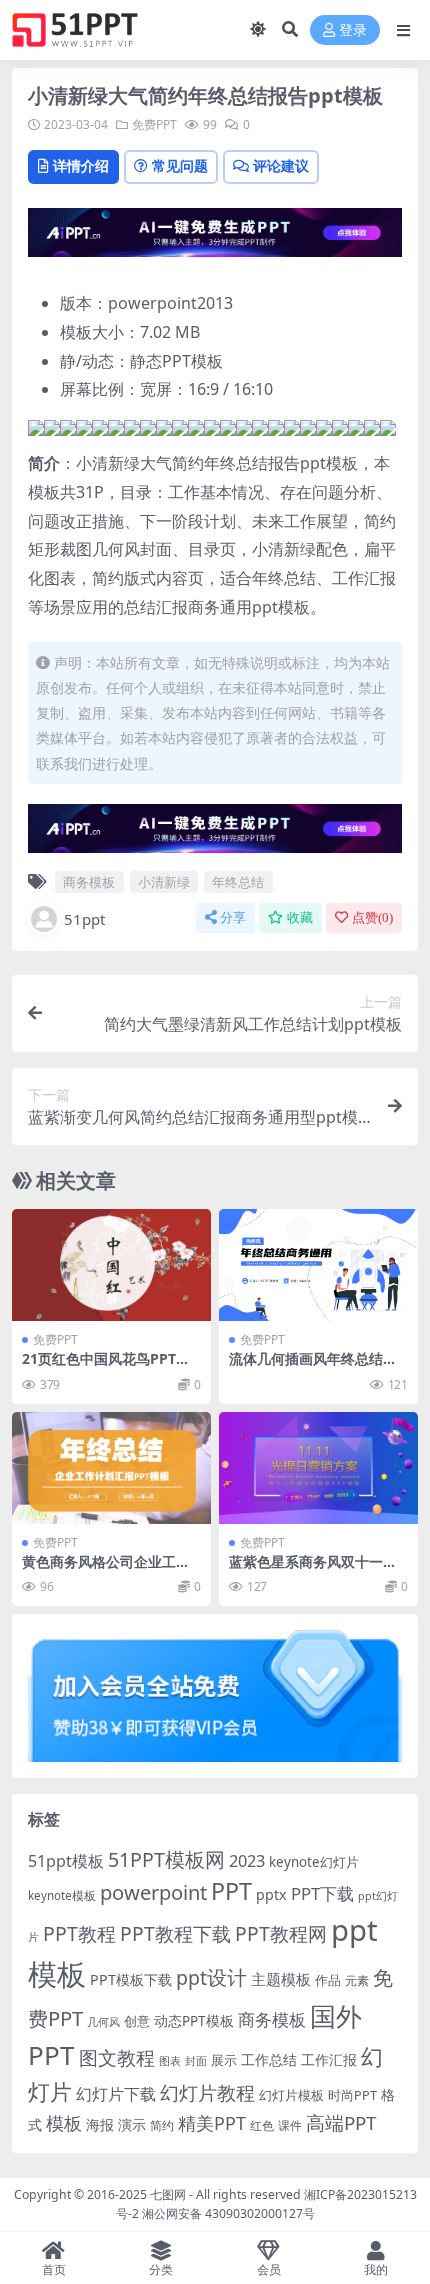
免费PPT (154, 124)
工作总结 (269, 2059)
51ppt (84, 919)
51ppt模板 (66, 1861)
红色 (262, 2125)
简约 (162, 2125)
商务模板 (89, 882)
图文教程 (117, 2057)
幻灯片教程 (207, 2092)
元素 (357, 1980)
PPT (231, 1891)
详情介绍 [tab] (81, 165)
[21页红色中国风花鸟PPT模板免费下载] (111, 1265)
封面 (196, 2060)
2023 (247, 1861)
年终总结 (238, 882)
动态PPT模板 (194, 2020)
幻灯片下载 (116, 2094)
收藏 (300, 917)
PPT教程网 (281, 1933)
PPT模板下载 (131, 1979)
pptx (271, 1894)
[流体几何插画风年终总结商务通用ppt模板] (318, 1265)
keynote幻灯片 (314, 1862)
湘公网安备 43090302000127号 (228, 2213)
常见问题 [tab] (180, 165)
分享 (233, 917)
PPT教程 (79, 1933)
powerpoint (153, 1892)
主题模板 (281, 1979)
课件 (290, 2125)
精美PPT (212, 2123)
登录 (353, 30)
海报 (100, 2124)
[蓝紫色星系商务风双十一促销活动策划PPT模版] (318, 1468)
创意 (137, 2021)
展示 (224, 2060)
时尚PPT (352, 2095)
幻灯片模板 (291, 2095)
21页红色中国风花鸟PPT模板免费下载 (106, 1367)
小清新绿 (164, 882)
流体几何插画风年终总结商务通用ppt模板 (313, 1367)
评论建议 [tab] (281, 165)
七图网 (168, 2194)
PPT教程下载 (175, 1933)
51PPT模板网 (166, 1859)
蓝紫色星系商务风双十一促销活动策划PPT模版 (313, 1570)
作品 (328, 1980)
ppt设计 (211, 1977)
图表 (170, 2060)
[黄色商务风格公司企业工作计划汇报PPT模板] (111, 1468)
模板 (64, 2123)
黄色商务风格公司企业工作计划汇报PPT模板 (106, 1570)
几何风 (103, 2021)
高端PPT (341, 2123)
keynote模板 (62, 1895)
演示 (132, 2124)
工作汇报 (329, 2059)
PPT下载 (322, 1893)
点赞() (372, 917)
